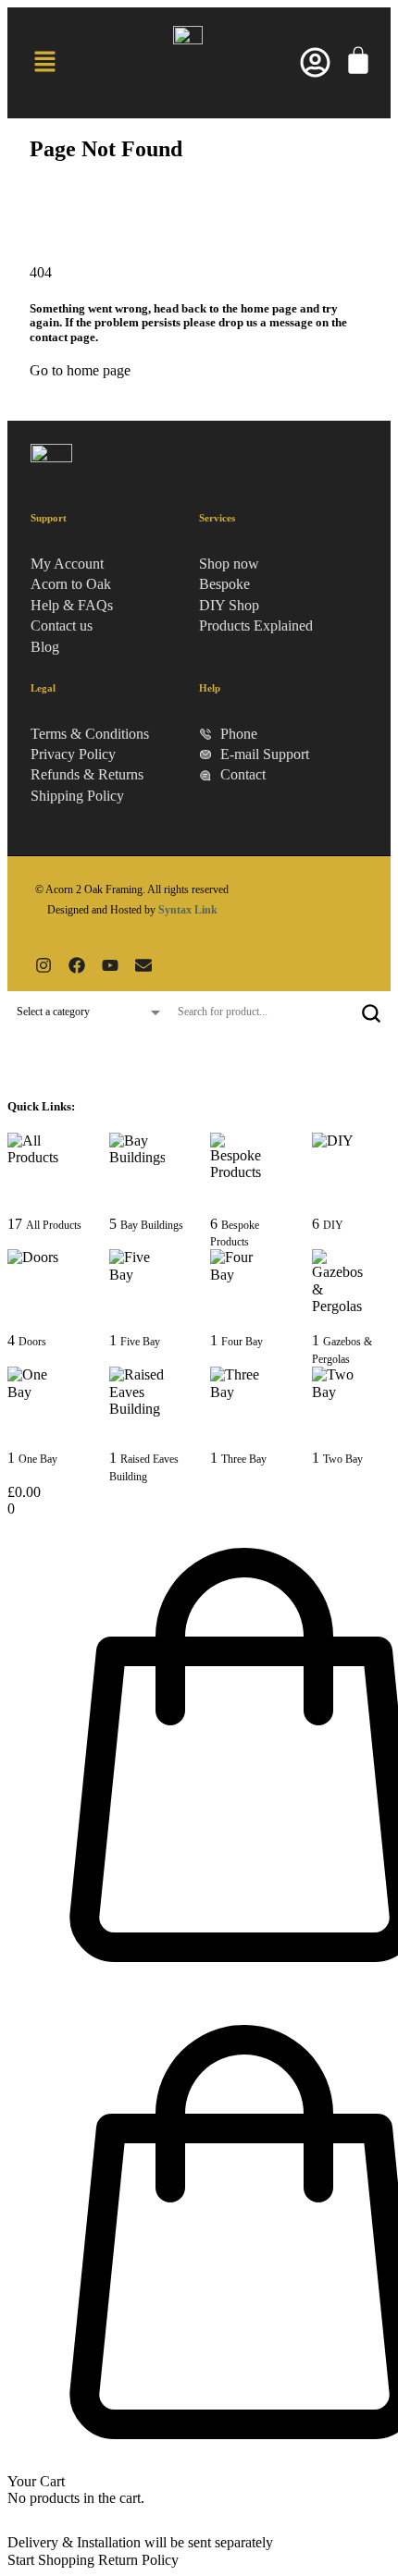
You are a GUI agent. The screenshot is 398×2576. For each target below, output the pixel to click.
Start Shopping (51, 2560)
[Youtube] (110, 965)
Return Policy (138, 2560)
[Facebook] (77, 965)
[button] (44, 63)
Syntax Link (188, 910)
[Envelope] (143, 965)
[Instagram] (44, 965)
